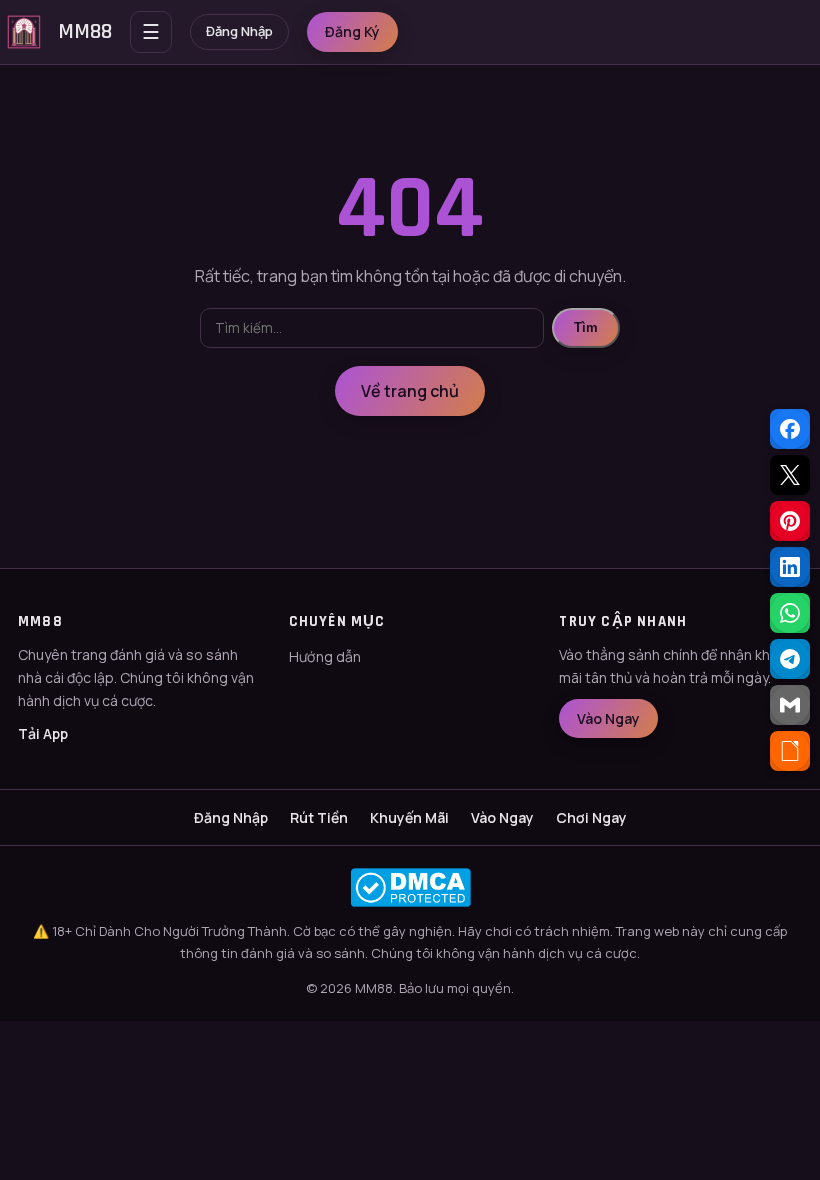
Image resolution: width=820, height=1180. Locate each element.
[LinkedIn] (790, 567)
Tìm (586, 327)
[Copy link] (790, 751)
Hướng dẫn (325, 656)
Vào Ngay (608, 718)
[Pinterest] (790, 521)
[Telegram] (790, 659)
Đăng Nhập (239, 31)
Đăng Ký (352, 31)
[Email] (790, 705)
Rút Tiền (319, 817)
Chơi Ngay (591, 817)
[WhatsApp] (790, 613)
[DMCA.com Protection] (410, 887)
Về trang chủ (410, 391)
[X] (790, 475)
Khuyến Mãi (409, 817)
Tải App (43, 733)
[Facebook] (790, 429)
